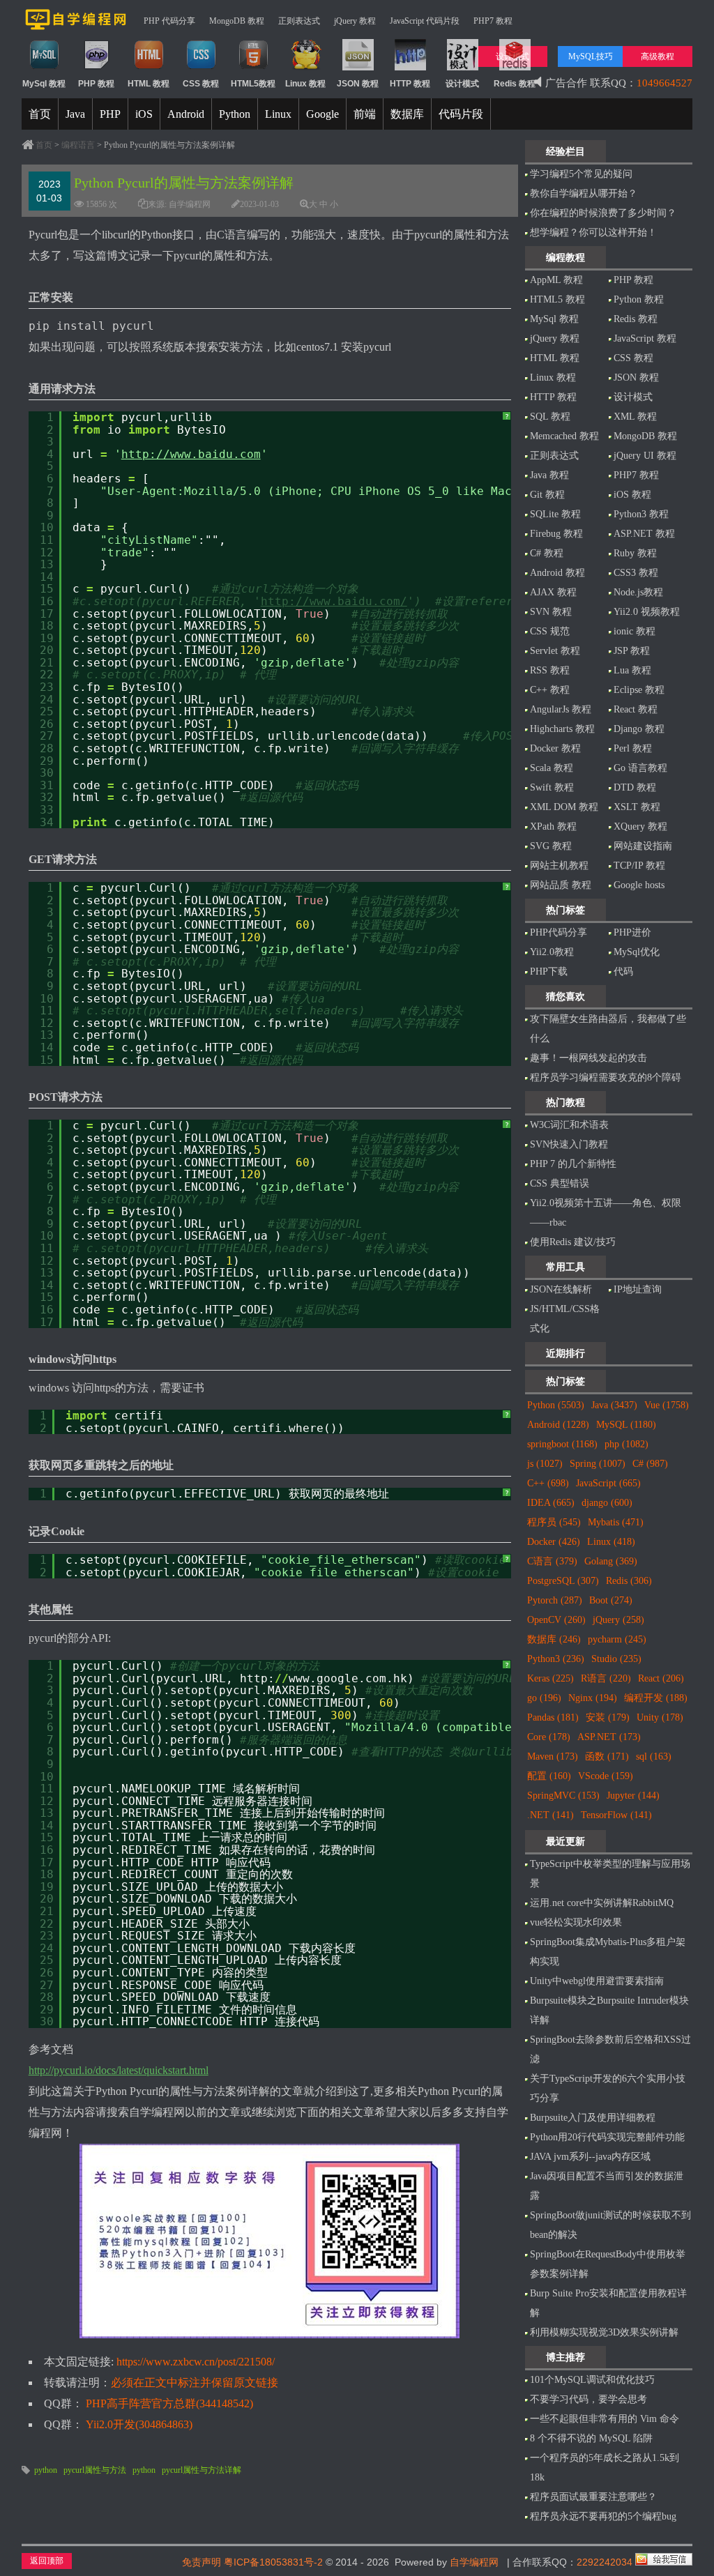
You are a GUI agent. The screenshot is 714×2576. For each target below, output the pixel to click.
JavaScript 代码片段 (425, 21)
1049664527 (664, 83)
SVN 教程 (551, 612)
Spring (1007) (598, 1464)
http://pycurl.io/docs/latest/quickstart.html (119, 2070)
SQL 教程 (550, 417)
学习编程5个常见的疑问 (581, 174)
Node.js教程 (638, 592)
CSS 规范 (550, 631)
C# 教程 (547, 553)
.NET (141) (550, 1815)
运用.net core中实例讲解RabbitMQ (602, 1903)
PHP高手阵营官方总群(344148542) (169, 2403)
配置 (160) (549, 1776)
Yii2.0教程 (552, 952)
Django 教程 (639, 729)
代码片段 (461, 114)
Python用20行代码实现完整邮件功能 (607, 2137)
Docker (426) (554, 1542)
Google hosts (639, 885)
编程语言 (78, 145)
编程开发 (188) (656, 1698)
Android (186, 114)
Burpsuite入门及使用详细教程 (593, 2118)
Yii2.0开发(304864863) (139, 2424)
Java (75, 114)
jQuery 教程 (355, 21)
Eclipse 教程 (639, 690)
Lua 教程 (632, 670)
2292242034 (605, 2562)
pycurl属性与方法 (95, 2470)
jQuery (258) (618, 1620)
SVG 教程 (551, 846)
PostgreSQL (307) (563, 1581)
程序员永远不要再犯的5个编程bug (603, 2516)
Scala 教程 (552, 768)
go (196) (544, 1698)
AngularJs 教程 (561, 709)
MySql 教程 (554, 319)
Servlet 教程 (555, 651)
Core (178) (549, 1737)
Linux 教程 (553, 378)
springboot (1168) (562, 1444)
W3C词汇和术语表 (569, 1125)
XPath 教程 (553, 826)
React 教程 (636, 709)
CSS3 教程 (636, 573)
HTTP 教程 (553, 397)
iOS (144, 114)
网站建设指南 (643, 846)
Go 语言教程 (640, 768)
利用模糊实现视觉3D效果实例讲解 (604, 2332)
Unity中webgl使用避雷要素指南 (597, 1981)
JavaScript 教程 (645, 338)
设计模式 (633, 397)
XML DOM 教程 (564, 807)
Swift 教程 (552, 787)
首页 (40, 114)
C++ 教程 (550, 690)
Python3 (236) (556, 1659)
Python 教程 (639, 299)
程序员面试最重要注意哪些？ (593, 2497)
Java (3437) (614, 1405)
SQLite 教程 (555, 514)
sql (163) (654, 1756)
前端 (365, 114)
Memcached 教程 (564, 436)
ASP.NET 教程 (644, 534)
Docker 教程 (555, 748)
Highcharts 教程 (562, 729)
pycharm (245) (617, 1639)
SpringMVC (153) (563, 1796)
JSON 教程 (636, 378)
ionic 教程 (635, 631)
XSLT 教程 (637, 807)
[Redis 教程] (515, 68)
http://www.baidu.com (191, 454)
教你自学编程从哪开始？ (584, 193)
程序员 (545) (554, 1522)
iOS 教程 (632, 495)
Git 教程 (547, 495)
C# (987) (650, 1464)
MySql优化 (637, 952)
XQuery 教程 (640, 826)
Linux (278, 114)
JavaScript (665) (608, 1483)
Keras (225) (550, 1678)
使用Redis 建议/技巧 (573, 1242)
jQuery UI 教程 (645, 456)
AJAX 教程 (553, 592)
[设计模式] (463, 68)
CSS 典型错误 (560, 1183)
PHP (110, 114)
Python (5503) (556, 1405)
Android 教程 (557, 573)
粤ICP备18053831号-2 (273, 2562)
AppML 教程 (556, 280)
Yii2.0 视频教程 (647, 612)
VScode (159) (606, 1776)
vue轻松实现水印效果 (576, 1922)
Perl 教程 (633, 748)
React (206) (661, 1678)
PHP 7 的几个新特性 (573, 1164)
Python (235, 114)
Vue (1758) (667, 1405)
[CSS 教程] (201, 68)
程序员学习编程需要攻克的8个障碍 (606, 1077)
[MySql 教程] (44, 68)
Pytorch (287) (555, 1600)
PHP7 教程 (493, 21)
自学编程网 (474, 2562)
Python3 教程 (641, 514)
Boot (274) (611, 1600)
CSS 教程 (633, 358)
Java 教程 (549, 475)
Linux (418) (611, 1542)
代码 (623, 971)
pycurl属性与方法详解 (202, 2470)
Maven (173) (553, 1756)
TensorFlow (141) (616, 1815)
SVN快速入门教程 (569, 1144)
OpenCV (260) (556, 1620)
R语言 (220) (606, 1678)
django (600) (607, 1503)
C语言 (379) (552, 1561)
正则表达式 (299, 21)
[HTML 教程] (149, 68)
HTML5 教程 (557, 299)
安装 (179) (608, 1717)
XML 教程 (635, 417)
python (46, 2470)
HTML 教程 (555, 358)
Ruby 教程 (635, 553)
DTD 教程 (635, 787)
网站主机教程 (559, 866)
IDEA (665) (551, 1503)
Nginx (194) (593, 1698)
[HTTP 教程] (410, 68)
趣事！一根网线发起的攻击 (588, 1058)
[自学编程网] (76, 27)
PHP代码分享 (559, 932)
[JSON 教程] (358, 68)
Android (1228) (558, 1425)
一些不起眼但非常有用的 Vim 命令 (605, 2419)
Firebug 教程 (556, 534)
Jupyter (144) (633, 1796)
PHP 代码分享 (169, 21)
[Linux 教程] (306, 68)
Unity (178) (660, 1717)
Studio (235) (616, 1659)
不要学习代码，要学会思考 (588, 2399)
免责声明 (202, 2562)
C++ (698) (548, 1483)
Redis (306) (629, 1581)
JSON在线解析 (561, 1289)
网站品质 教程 (561, 885)
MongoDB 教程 (237, 21)
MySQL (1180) (626, 1425)
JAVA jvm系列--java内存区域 (590, 2157)
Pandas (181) (553, 1717)
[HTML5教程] (253, 68)
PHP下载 (549, 971)
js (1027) (545, 1464)
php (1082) (626, 1444)
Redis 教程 (636, 319)
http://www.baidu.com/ (334, 601)
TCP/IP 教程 (639, 866)
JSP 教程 (632, 651)
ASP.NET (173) (609, 1737)
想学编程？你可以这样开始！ (593, 233)
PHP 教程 (633, 280)
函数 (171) (607, 1756)
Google (322, 114)
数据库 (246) (554, 1639)
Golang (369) (611, 1561)
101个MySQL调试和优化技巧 (592, 2380)
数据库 (407, 114)
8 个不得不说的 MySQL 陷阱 (591, 2438)
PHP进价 (632, 932)
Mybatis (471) (616, 1522)
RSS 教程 (550, 670)
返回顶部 (47, 2561)
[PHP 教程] (97, 68)
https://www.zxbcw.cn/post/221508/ (196, 2362)
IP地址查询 (638, 1289)
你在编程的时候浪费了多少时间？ (603, 213)
